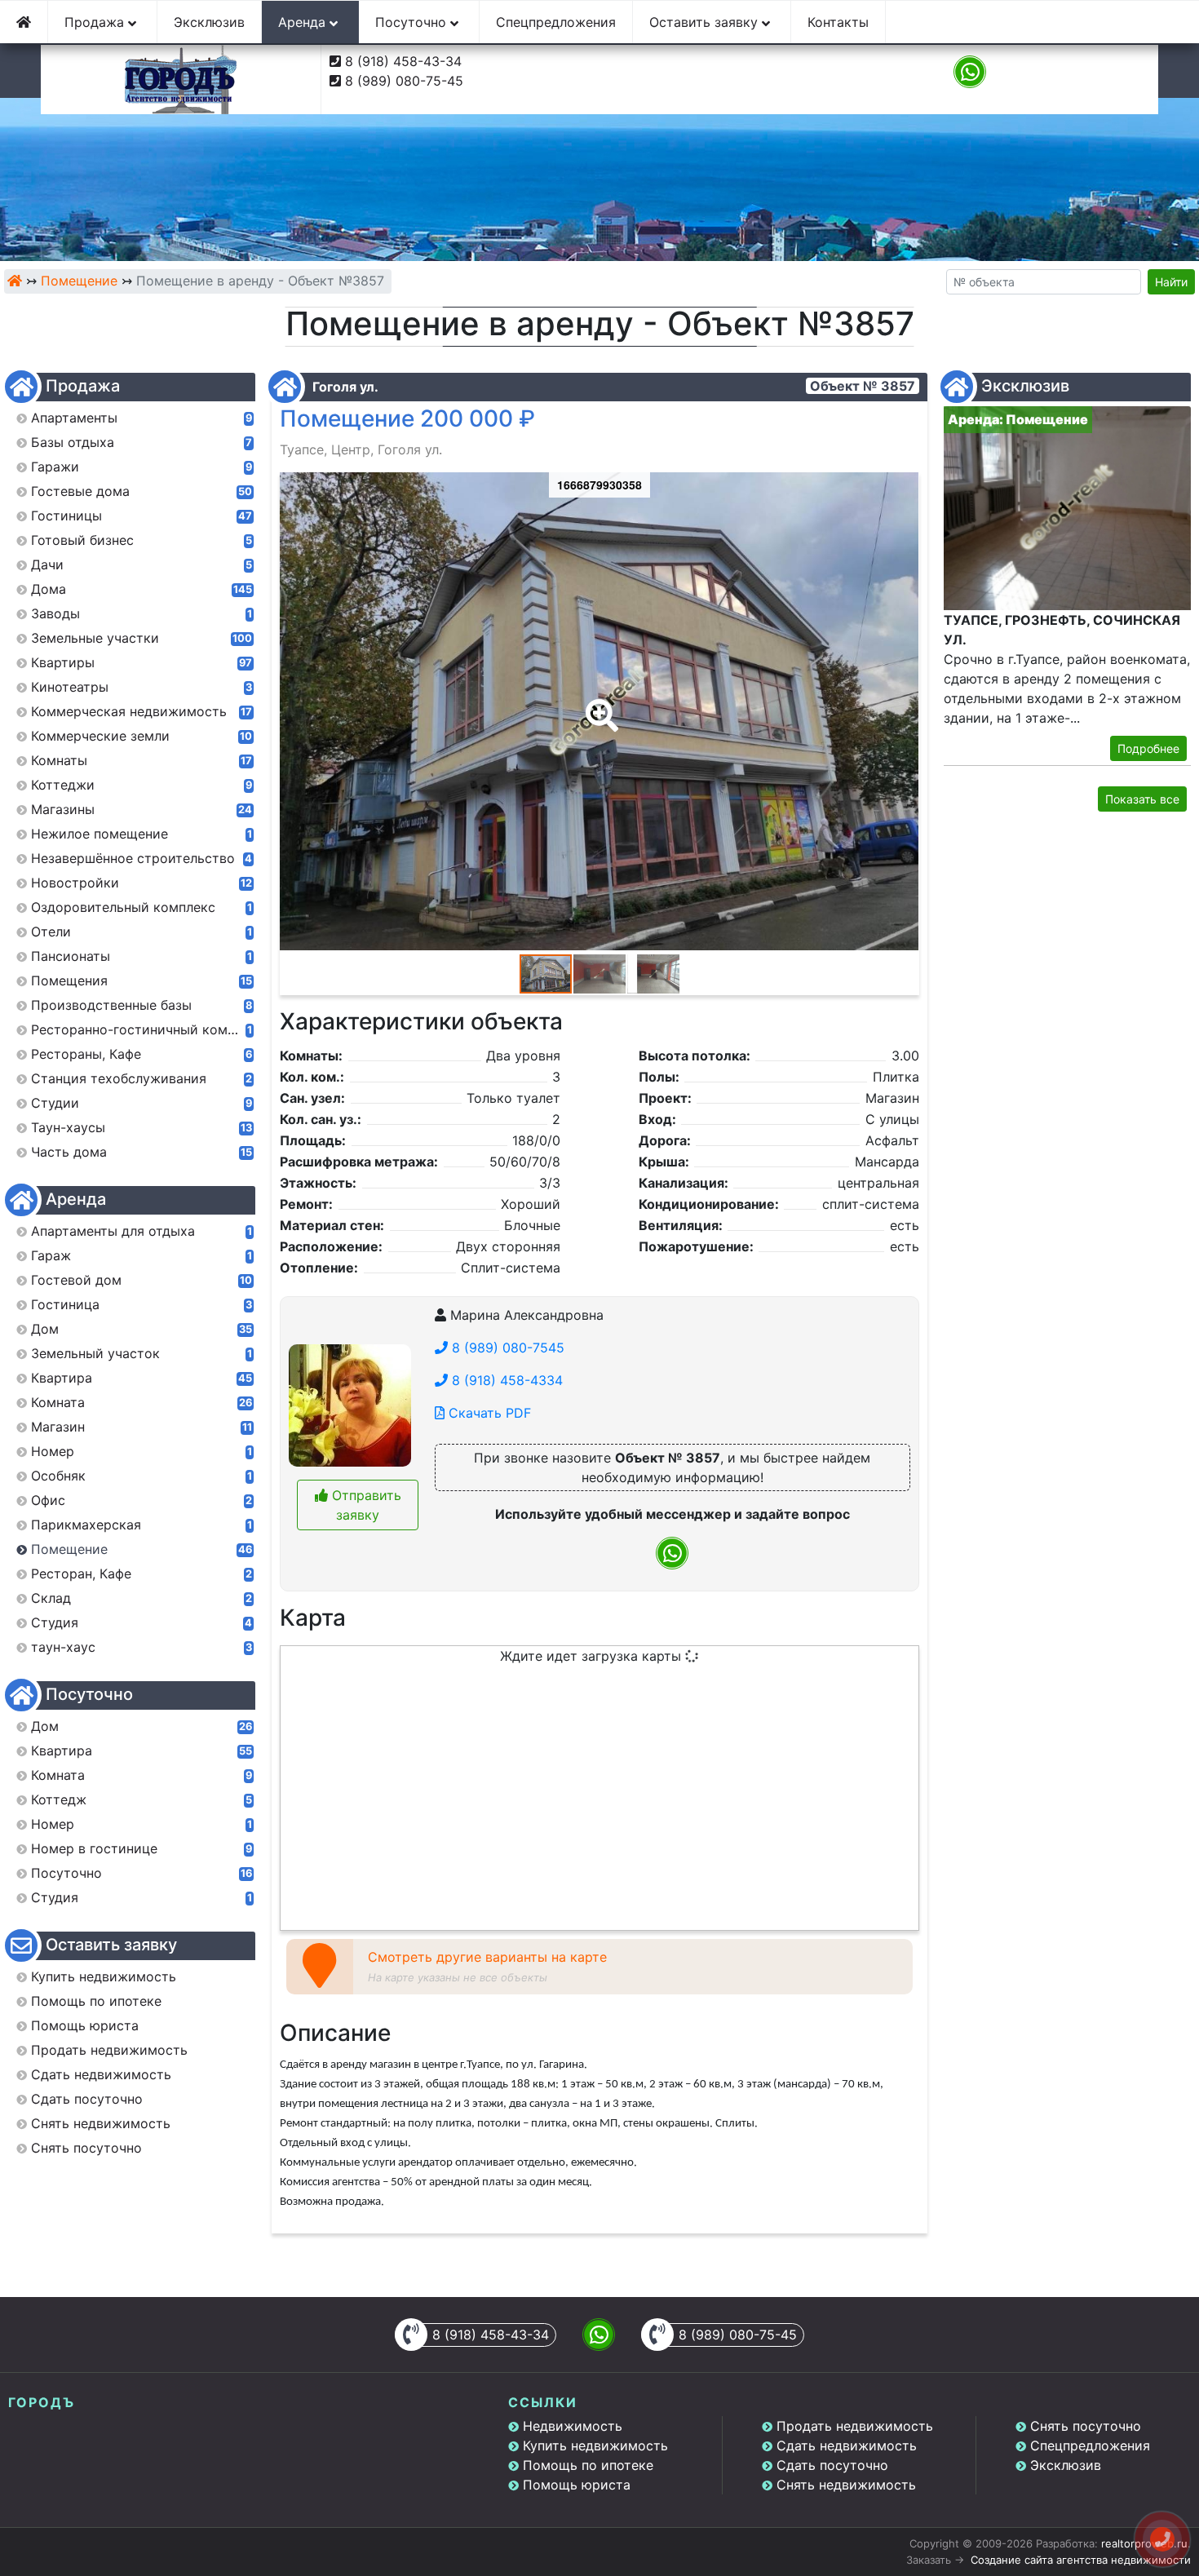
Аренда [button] (304, 22)
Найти (1171, 282)
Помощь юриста (577, 2485)
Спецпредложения (556, 22)
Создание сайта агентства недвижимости (1081, 2560)
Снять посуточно (1086, 2426)
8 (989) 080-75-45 (404, 81)
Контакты (838, 22)
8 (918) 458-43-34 (403, 61)
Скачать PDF (488, 1413)
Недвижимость (573, 2426)
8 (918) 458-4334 (505, 1380)
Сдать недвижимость (847, 2445)
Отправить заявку (365, 1505)
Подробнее (1148, 748)
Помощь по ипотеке (588, 2465)
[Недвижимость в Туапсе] (15, 281)
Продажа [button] (96, 22)
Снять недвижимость (846, 2485)
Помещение (79, 281)
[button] (599, 704)
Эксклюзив (209, 22)
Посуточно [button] (413, 22)
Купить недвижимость (595, 2445)
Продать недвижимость (855, 2426)
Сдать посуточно (832, 2465)
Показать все (1142, 799)
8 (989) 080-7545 (506, 1348)
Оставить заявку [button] (706, 22)
